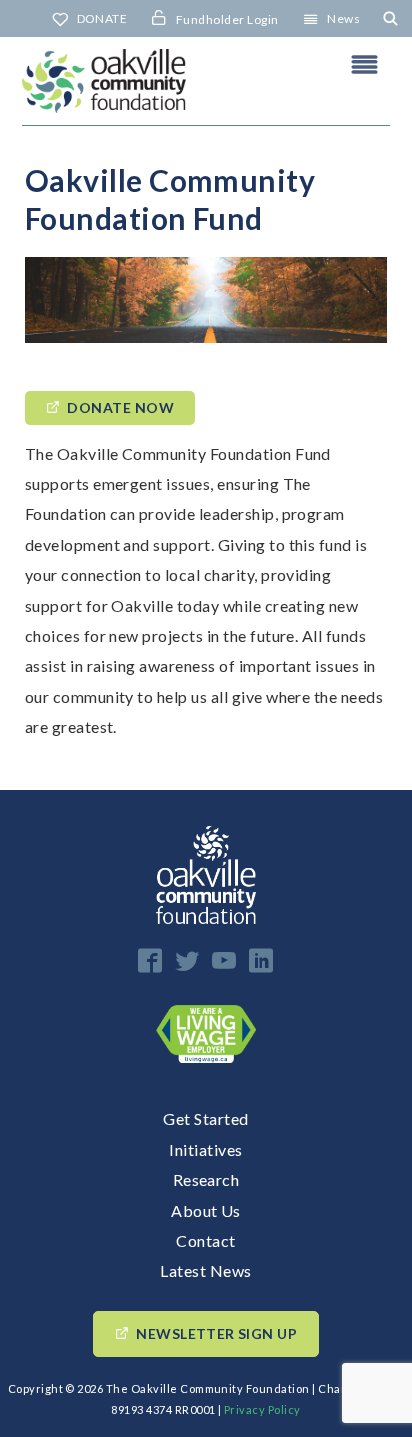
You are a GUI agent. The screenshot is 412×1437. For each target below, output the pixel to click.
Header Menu (365, 64)
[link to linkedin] (261, 960)
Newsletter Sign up (216, 1333)
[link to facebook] (150, 960)
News (343, 18)
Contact (205, 1240)
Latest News (205, 1270)
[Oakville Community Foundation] (206, 81)
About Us (206, 1210)
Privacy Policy (262, 1409)
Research (206, 1179)
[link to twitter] (187, 960)
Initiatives (205, 1149)
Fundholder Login (227, 19)
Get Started (205, 1118)
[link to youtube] (224, 960)
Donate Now (120, 407)
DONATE (102, 18)
